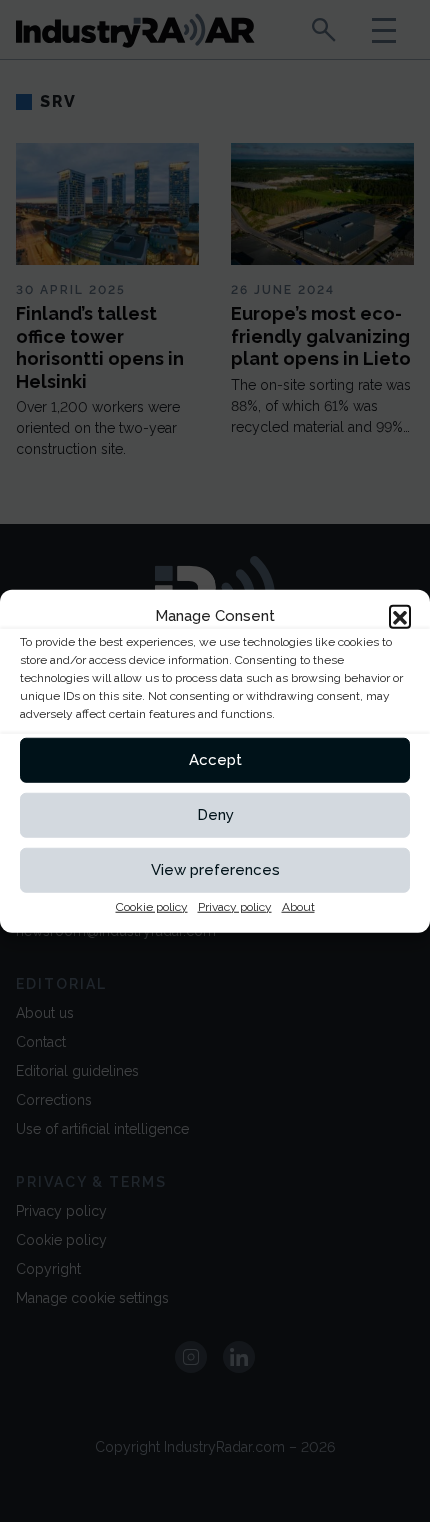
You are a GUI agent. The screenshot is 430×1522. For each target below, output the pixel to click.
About (298, 906)
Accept (215, 760)
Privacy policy (235, 906)
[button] (400, 616)
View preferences (215, 870)
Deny (215, 815)
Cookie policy (152, 906)
